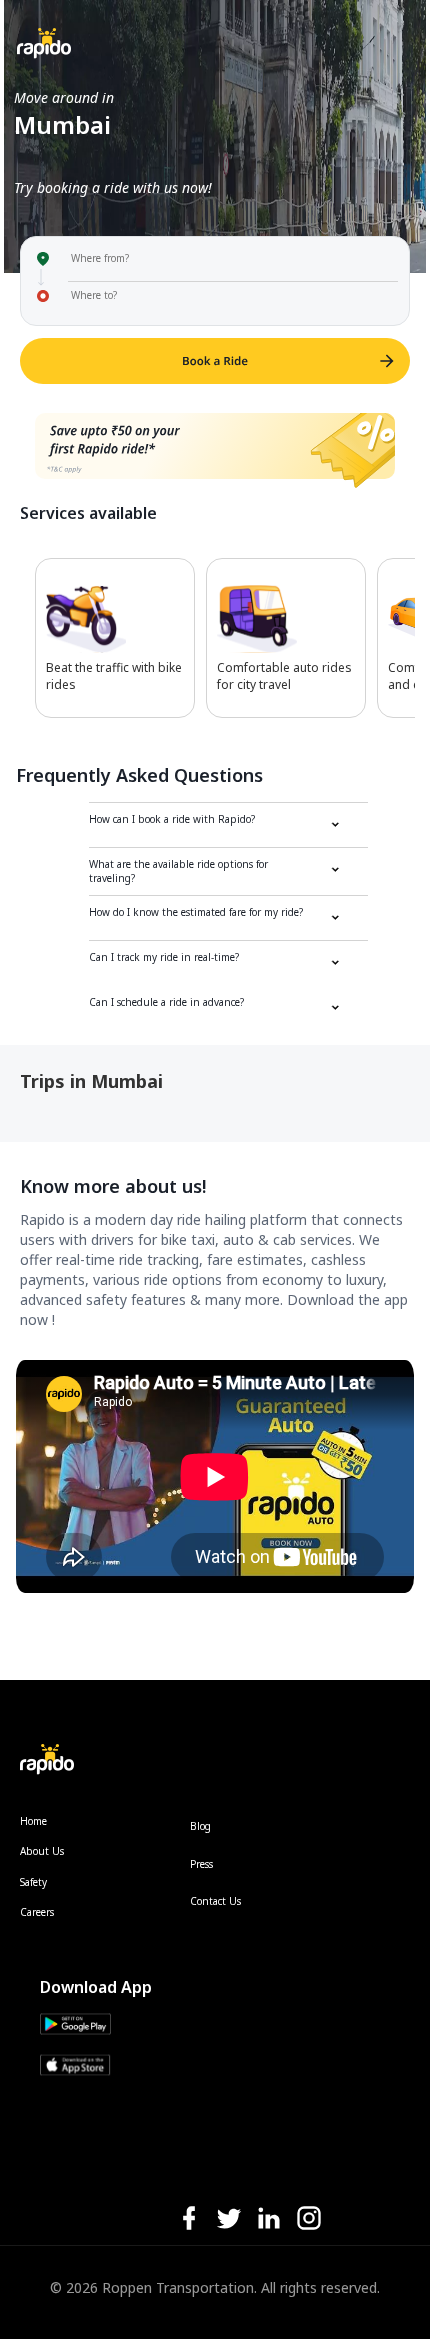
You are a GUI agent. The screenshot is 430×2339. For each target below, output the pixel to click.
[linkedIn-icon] (269, 2219)
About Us (42, 1851)
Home (33, 1821)
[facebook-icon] (189, 2219)
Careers (37, 1912)
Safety (33, 1882)
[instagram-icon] (309, 2219)
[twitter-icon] (229, 2219)
